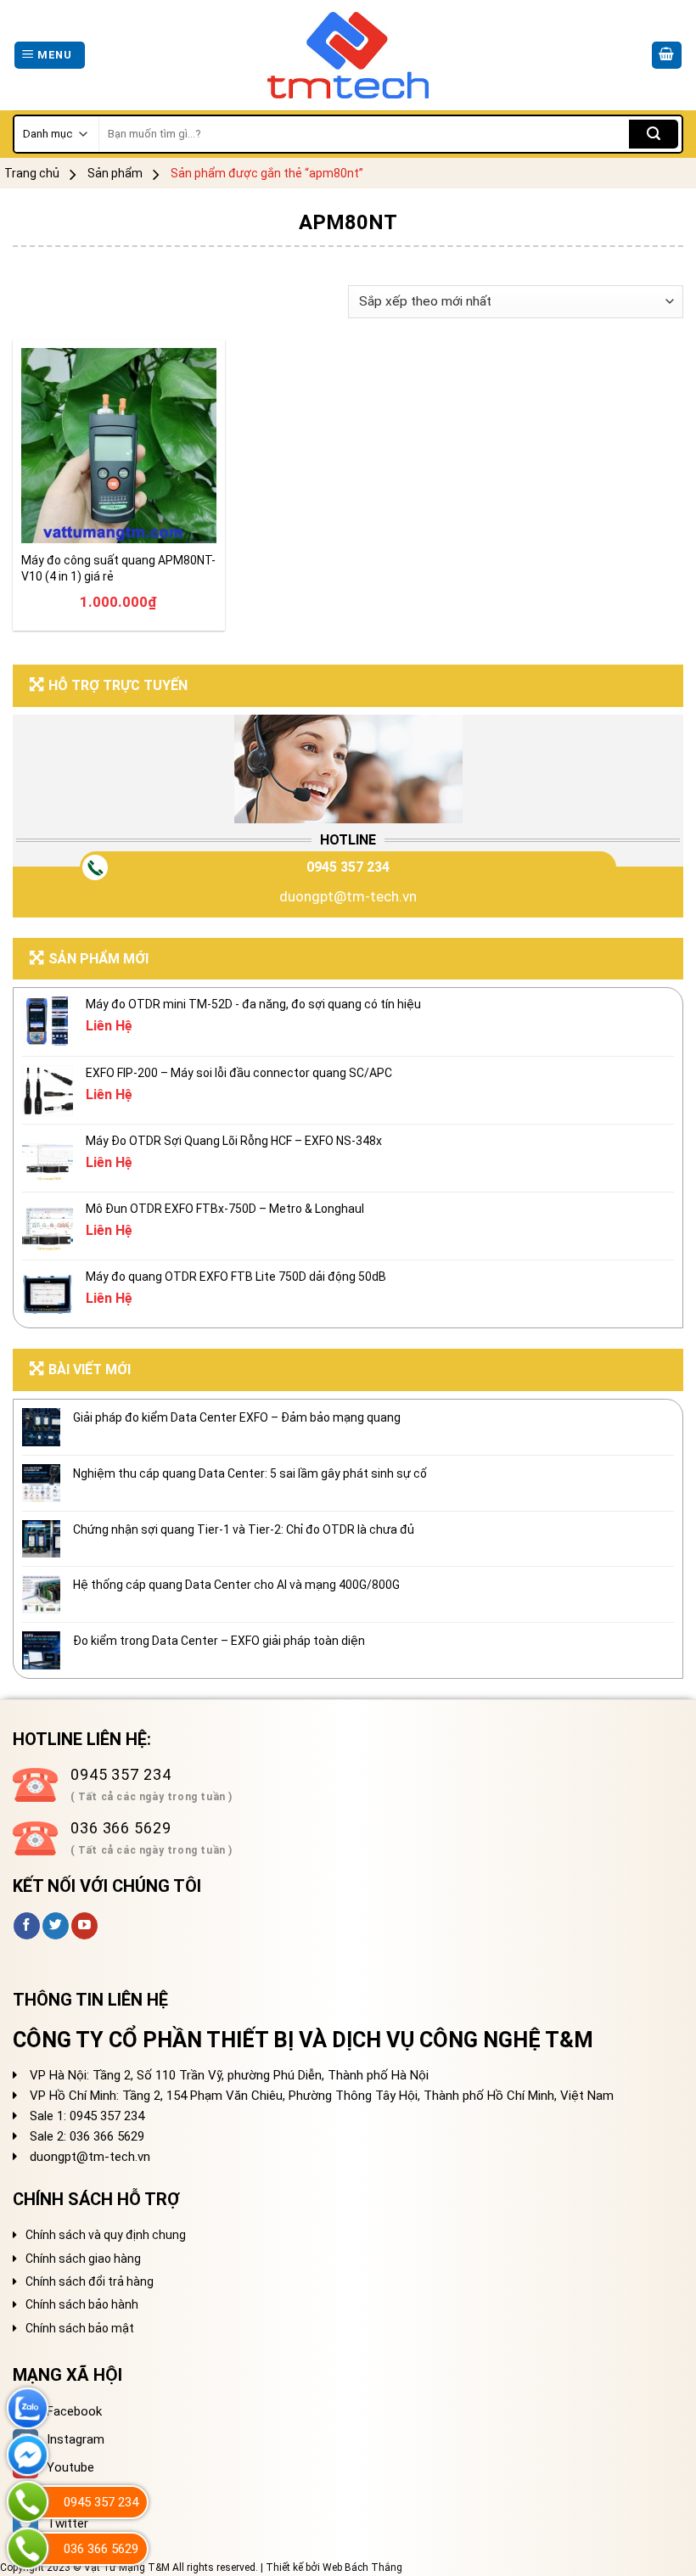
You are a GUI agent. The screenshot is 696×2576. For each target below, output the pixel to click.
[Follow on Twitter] (56, 1926)
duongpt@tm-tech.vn (348, 896)
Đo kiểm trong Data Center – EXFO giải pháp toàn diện (219, 1641)
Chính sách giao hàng (83, 2259)
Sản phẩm (115, 173)
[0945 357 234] (28, 2502)
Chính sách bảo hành (82, 2304)
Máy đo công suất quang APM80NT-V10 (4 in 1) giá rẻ (118, 568)
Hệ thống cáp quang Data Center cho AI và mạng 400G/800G (236, 1585)
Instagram (76, 2439)
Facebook (74, 2411)
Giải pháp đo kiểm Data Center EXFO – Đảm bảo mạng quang (237, 1417)
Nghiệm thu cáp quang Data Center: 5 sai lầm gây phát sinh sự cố (250, 1473)
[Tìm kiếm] (654, 134)
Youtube (70, 2467)
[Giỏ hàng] (667, 56)
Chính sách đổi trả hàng (90, 2281)
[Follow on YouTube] (84, 1926)
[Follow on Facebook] (27, 1926)
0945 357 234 (348, 867)
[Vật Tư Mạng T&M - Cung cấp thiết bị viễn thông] (348, 56)
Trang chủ (32, 173)
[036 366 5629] (28, 2548)
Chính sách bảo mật (80, 2328)
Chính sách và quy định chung (106, 2235)
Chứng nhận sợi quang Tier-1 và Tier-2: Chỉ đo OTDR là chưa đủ (244, 1529)
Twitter (67, 2523)
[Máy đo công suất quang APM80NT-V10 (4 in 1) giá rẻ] (119, 446)
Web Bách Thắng (362, 2568)
